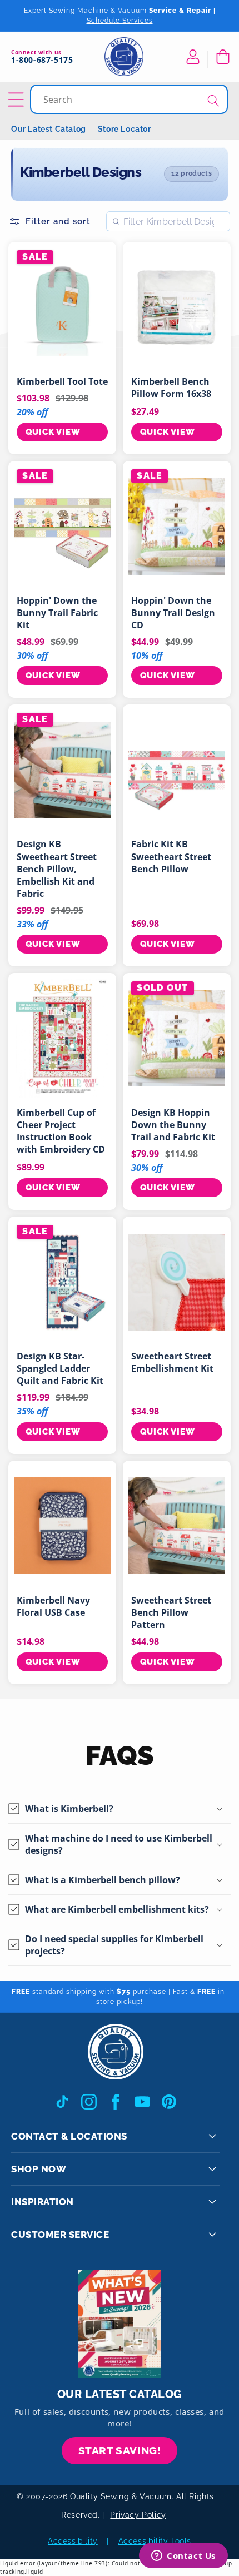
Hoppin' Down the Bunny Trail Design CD (173, 613)
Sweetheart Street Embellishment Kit (172, 1362)
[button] (222, 57)
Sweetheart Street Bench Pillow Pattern (171, 1612)
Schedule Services (120, 21)
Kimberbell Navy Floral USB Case (53, 1606)
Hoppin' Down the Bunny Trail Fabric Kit (57, 613)
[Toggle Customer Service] (212, 2235)
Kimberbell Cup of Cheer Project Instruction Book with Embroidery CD (61, 1131)
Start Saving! (120, 2450)
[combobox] (130, 99)
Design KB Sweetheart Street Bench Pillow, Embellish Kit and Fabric (57, 868)
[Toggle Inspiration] (212, 2202)
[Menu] (18, 100)
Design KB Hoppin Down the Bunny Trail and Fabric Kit (173, 1125)
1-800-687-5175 (42, 60)
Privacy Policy (138, 2515)
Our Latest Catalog (49, 129)
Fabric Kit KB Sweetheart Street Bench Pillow (171, 856)
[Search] (213, 100)
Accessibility (73, 2541)
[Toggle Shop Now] (212, 2169)
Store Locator (125, 129)
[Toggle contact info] (212, 2136)
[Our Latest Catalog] (120, 2324)
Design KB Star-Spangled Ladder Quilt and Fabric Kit (60, 1368)
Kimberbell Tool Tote (62, 381)
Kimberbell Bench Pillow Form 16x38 (171, 388)
